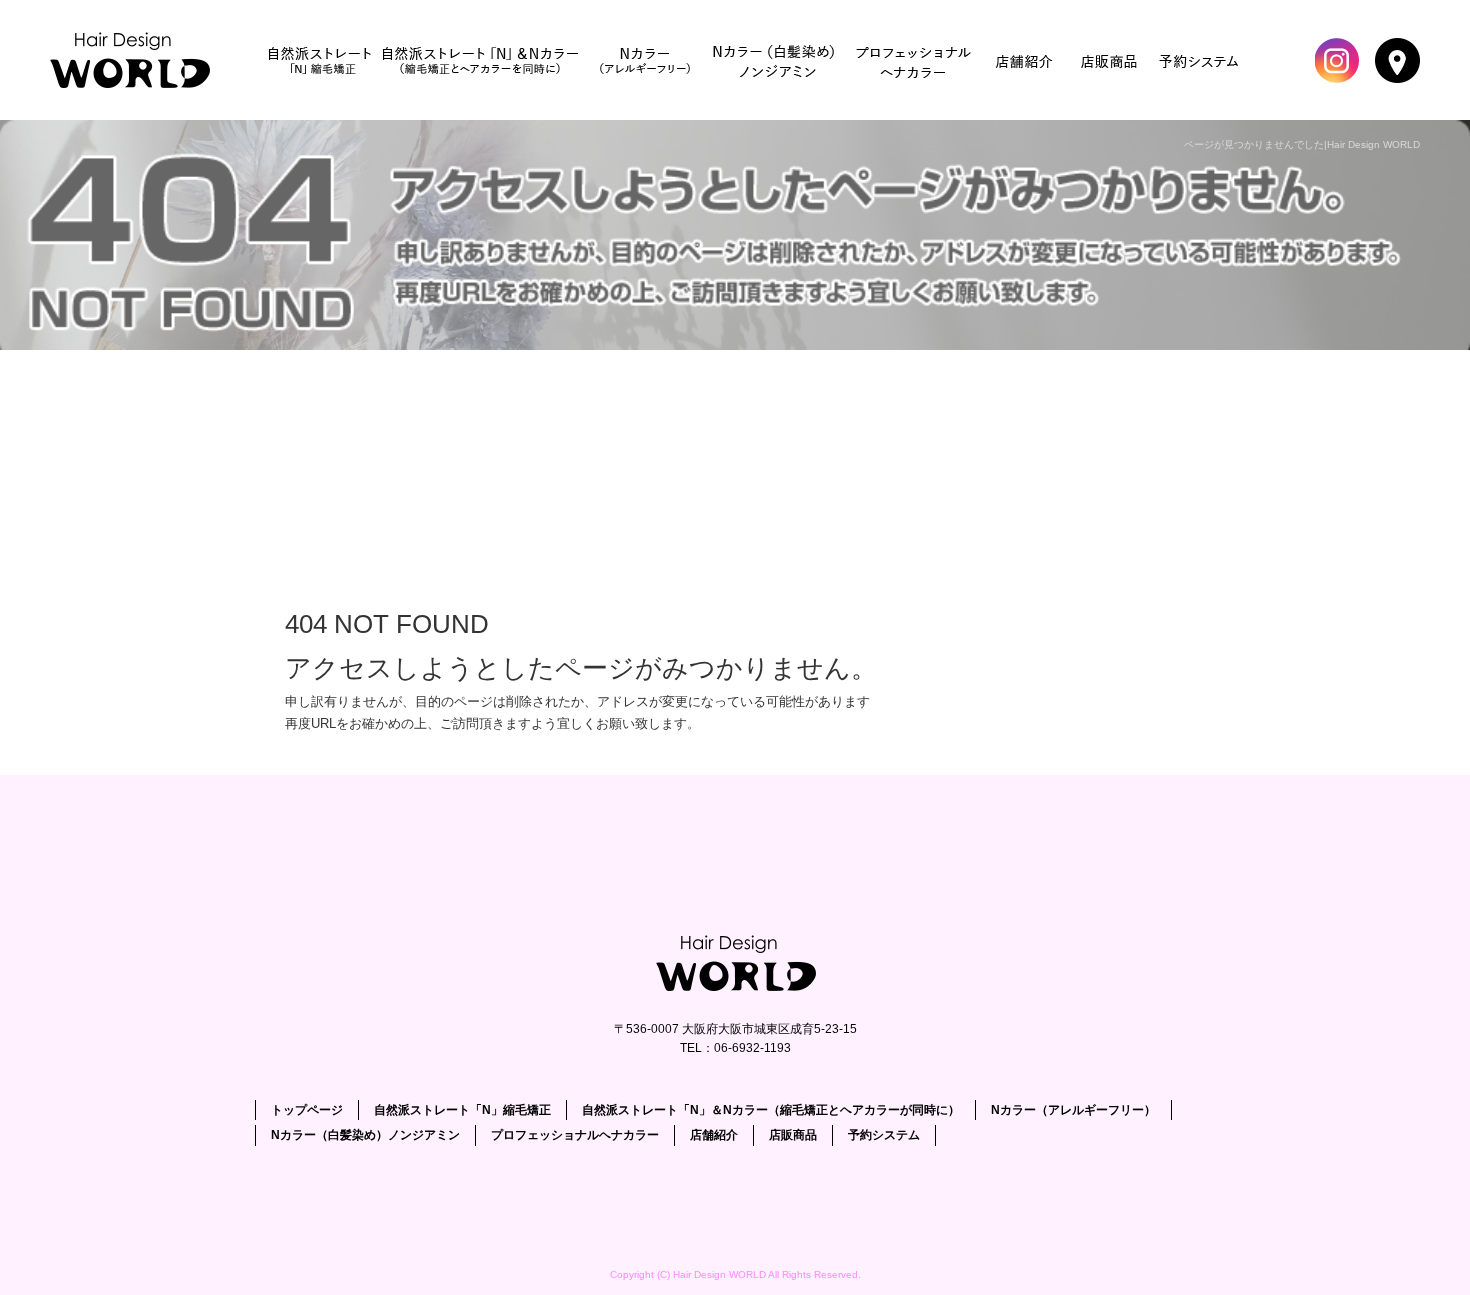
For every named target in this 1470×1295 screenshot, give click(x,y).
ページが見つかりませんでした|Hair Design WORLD (1302, 144)
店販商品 (1110, 60)
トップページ (135, 60)
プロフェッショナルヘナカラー (915, 60)
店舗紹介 (1025, 60)
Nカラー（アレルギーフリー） (645, 60)
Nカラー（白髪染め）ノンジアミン (775, 60)
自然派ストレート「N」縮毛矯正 (320, 60)
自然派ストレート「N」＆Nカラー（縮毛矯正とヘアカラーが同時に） (480, 60)
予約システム (1200, 60)
